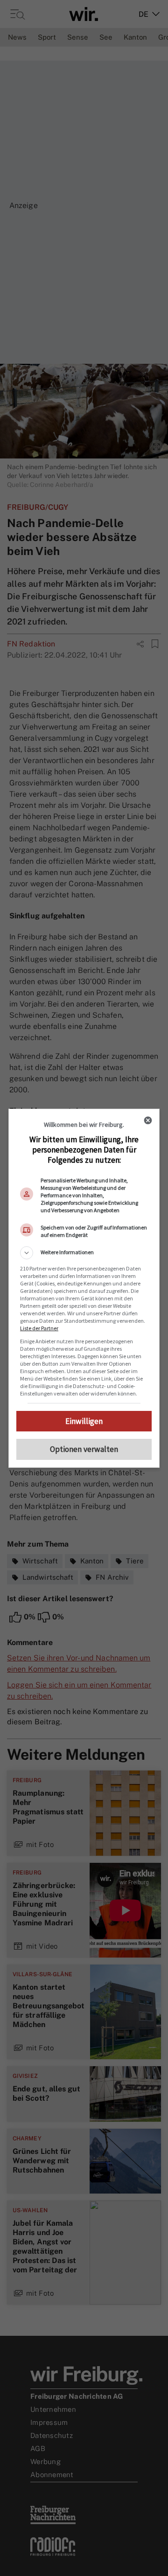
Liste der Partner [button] (39, 1328)
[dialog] (84, 1288)
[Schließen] (148, 1120)
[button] (84, 1253)
